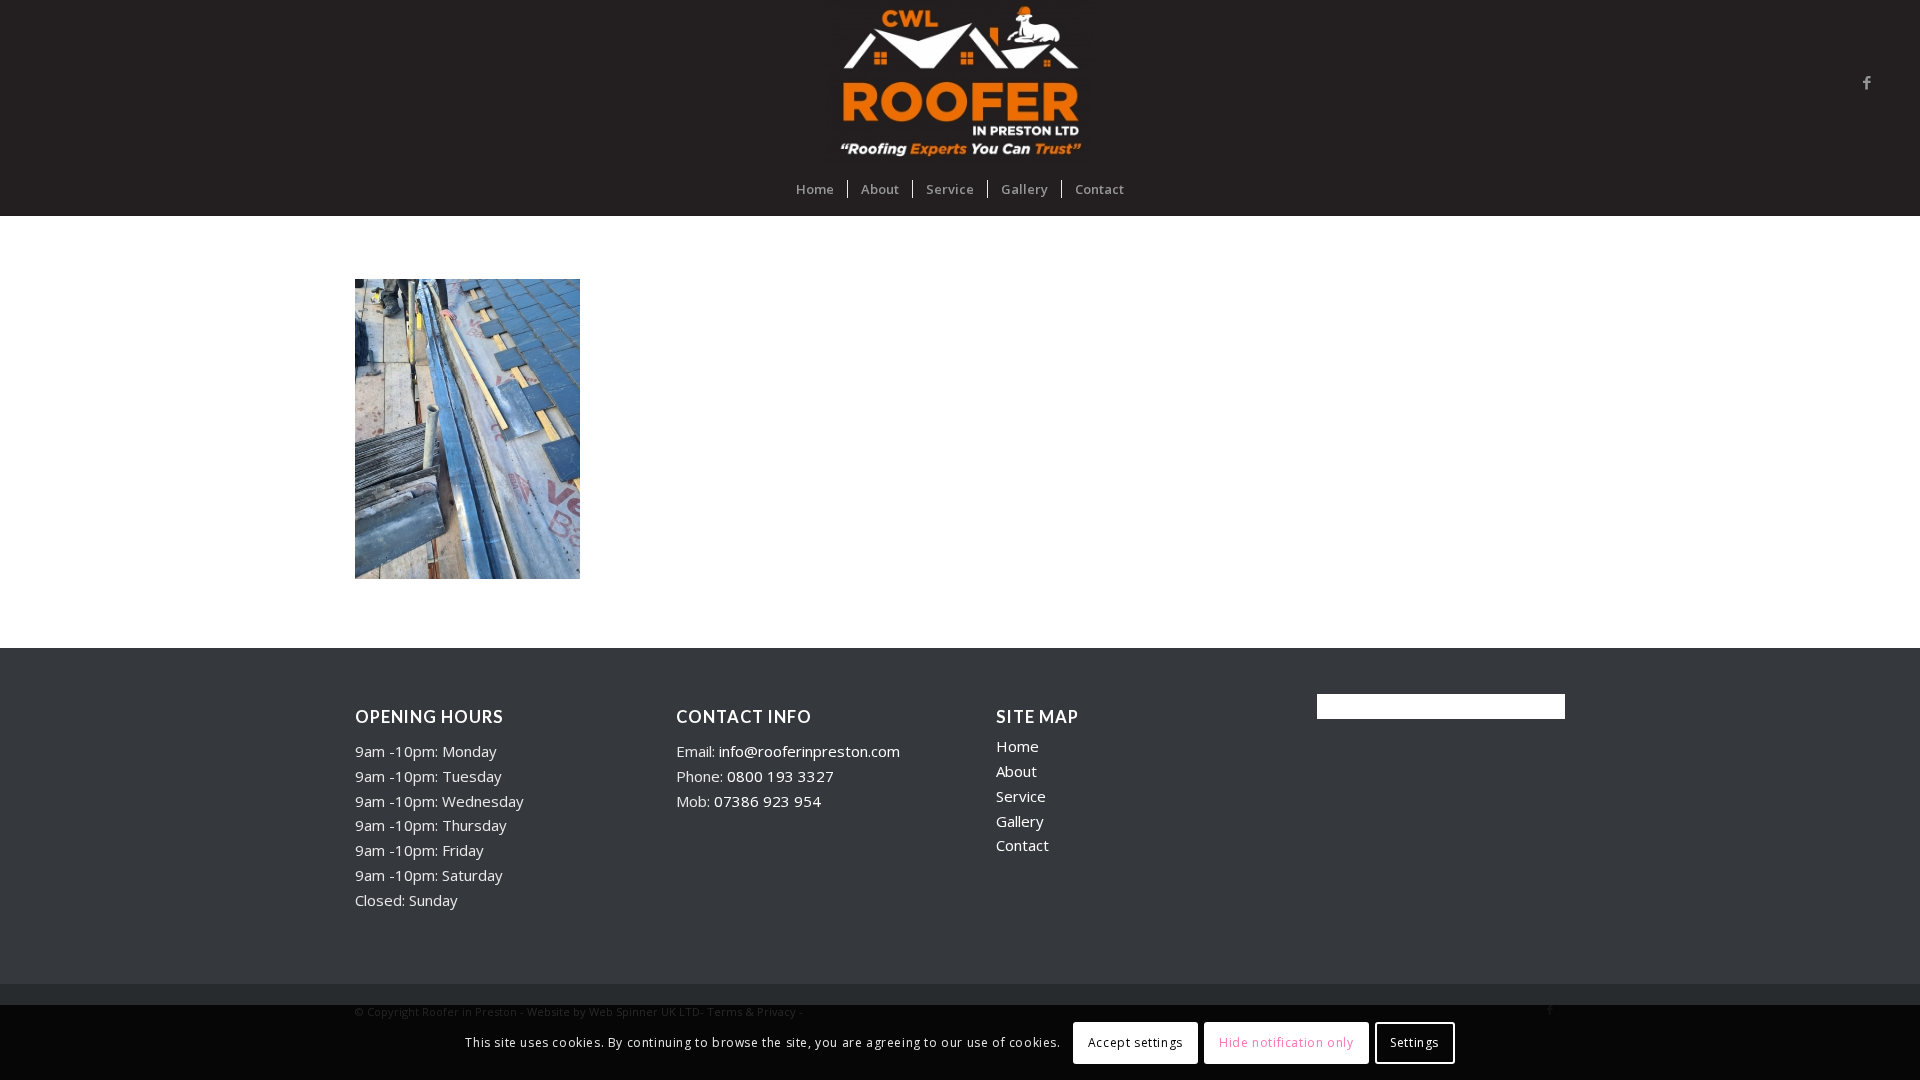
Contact (1022, 845)
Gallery (1020, 821)
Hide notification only (1286, 1041)
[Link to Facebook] (1867, 82)
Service (1021, 796)
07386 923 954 (767, 801)
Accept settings (1135, 1041)
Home (1017, 746)
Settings (1414, 1041)
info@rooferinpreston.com (809, 751)
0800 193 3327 (780, 776)
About (1016, 771)
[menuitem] (815, 189)
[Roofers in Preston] (959, 82)
